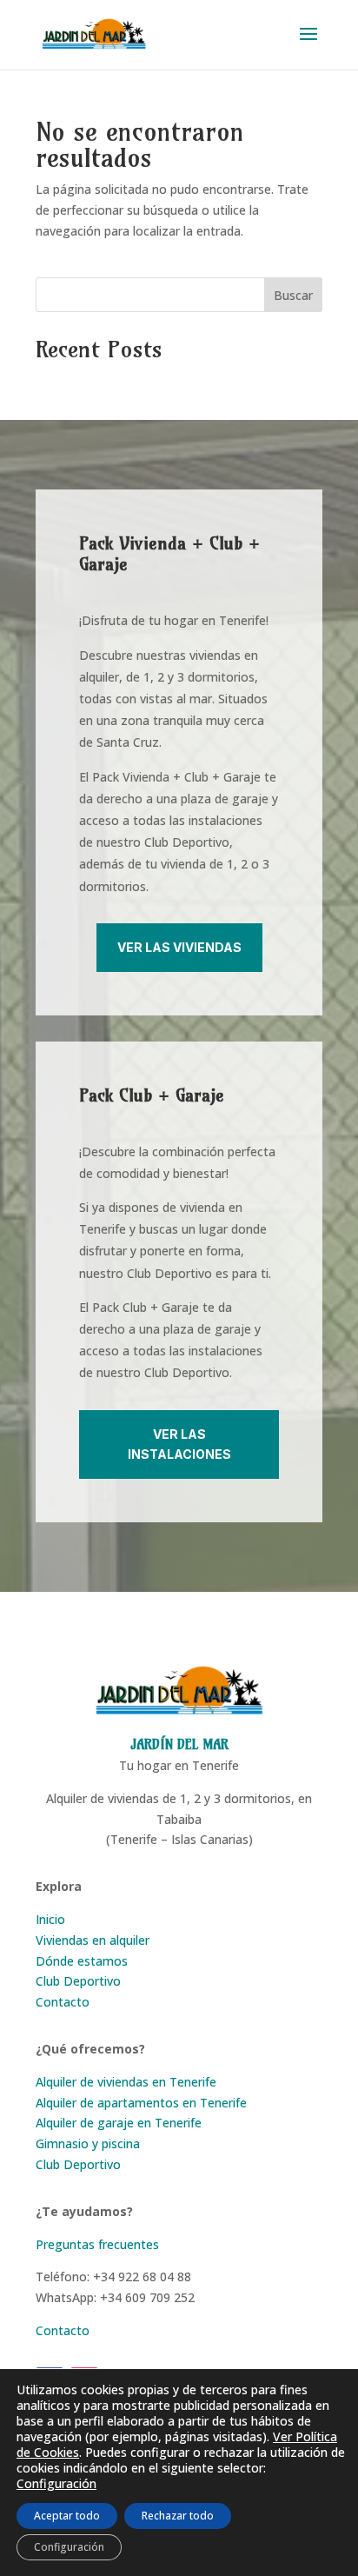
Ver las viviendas (179, 947)
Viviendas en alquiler (93, 1940)
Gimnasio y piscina (88, 2143)
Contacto (63, 2002)
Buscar (293, 295)
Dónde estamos (82, 1961)
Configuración (56, 2484)
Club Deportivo (78, 1981)
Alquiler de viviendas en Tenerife (126, 2082)
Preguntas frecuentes (97, 2244)
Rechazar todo (178, 2516)
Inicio (50, 1919)
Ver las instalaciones (179, 1444)
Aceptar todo (67, 2516)
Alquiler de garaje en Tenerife (119, 2123)
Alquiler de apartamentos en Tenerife (141, 2103)
